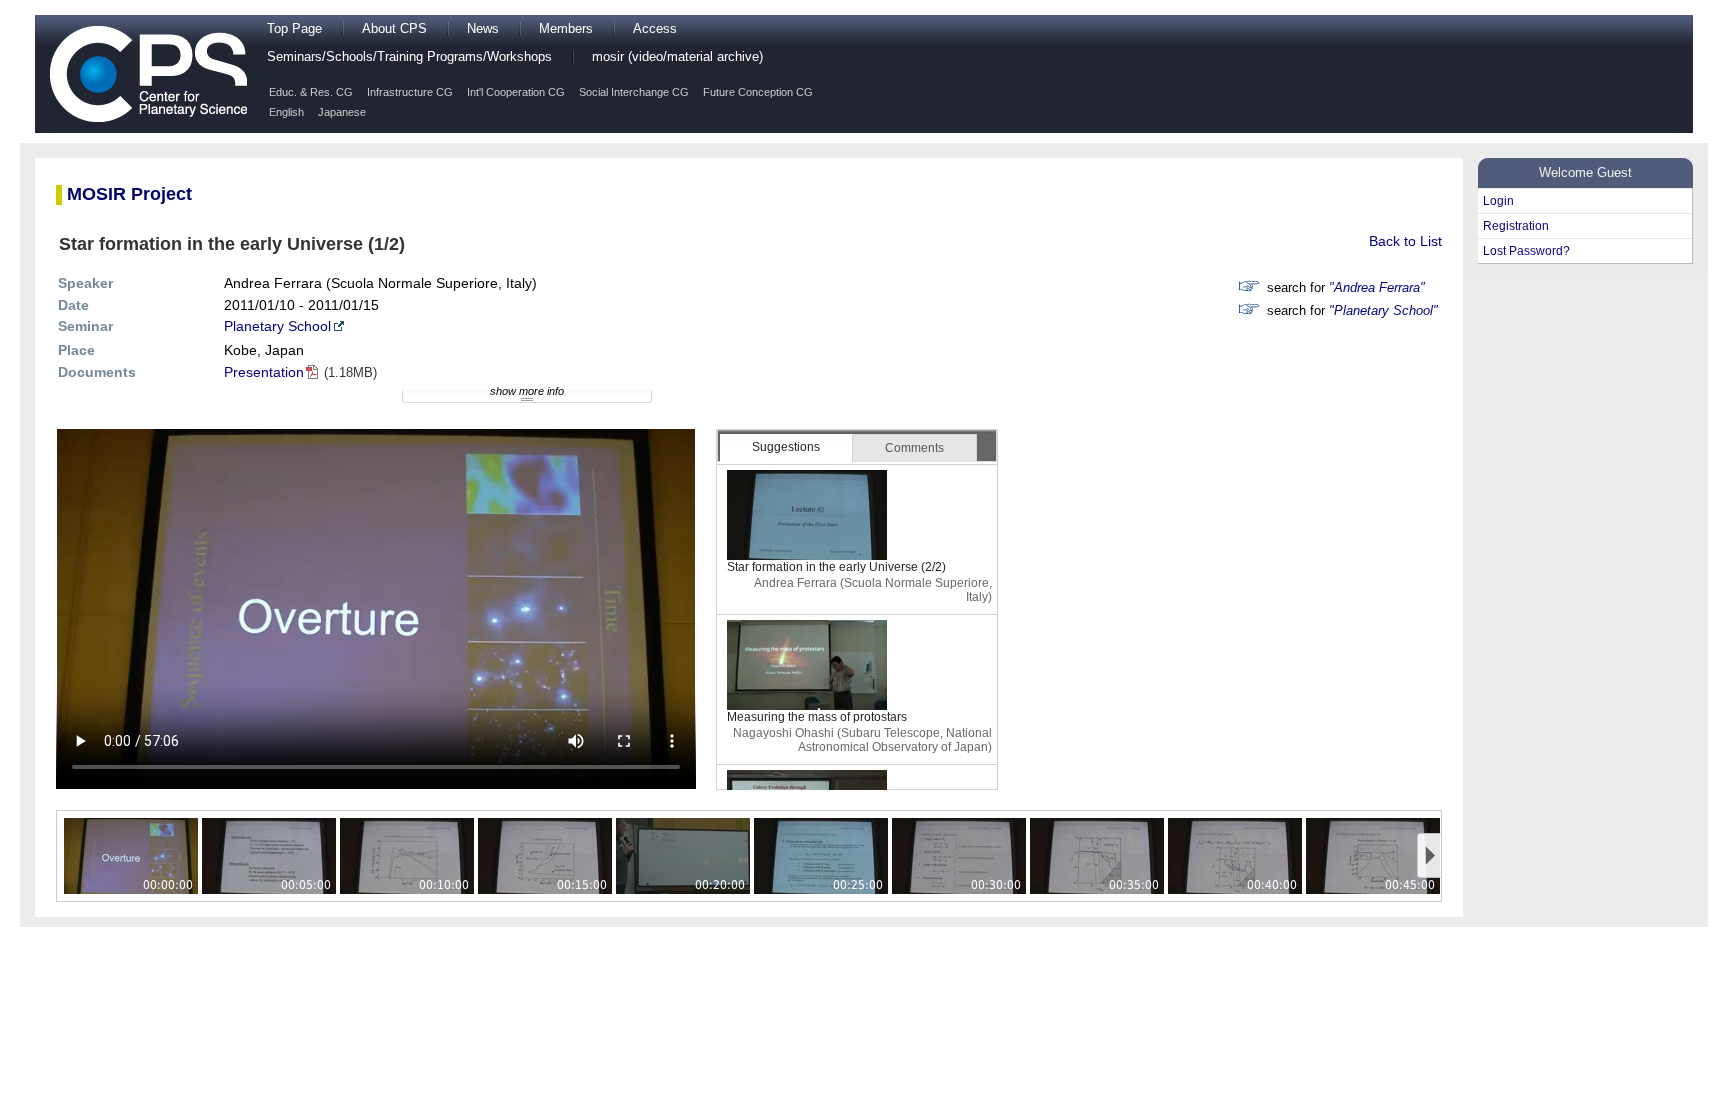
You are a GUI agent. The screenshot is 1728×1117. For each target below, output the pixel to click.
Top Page (294, 29)
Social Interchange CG (634, 92)
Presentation (264, 372)
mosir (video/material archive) (677, 57)
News (483, 29)
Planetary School (277, 326)
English (286, 112)
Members (566, 29)
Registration (1516, 226)
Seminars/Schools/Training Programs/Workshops (409, 57)
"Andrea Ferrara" (1377, 288)
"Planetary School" (1383, 311)
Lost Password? (1526, 251)
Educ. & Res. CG (311, 92)
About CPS (394, 29)
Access (655, 29)
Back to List (1405, 241)
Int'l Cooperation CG (516, 92)
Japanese (342, 112)
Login (1498, 201)
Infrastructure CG (410, 92)
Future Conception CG (758, 92)
